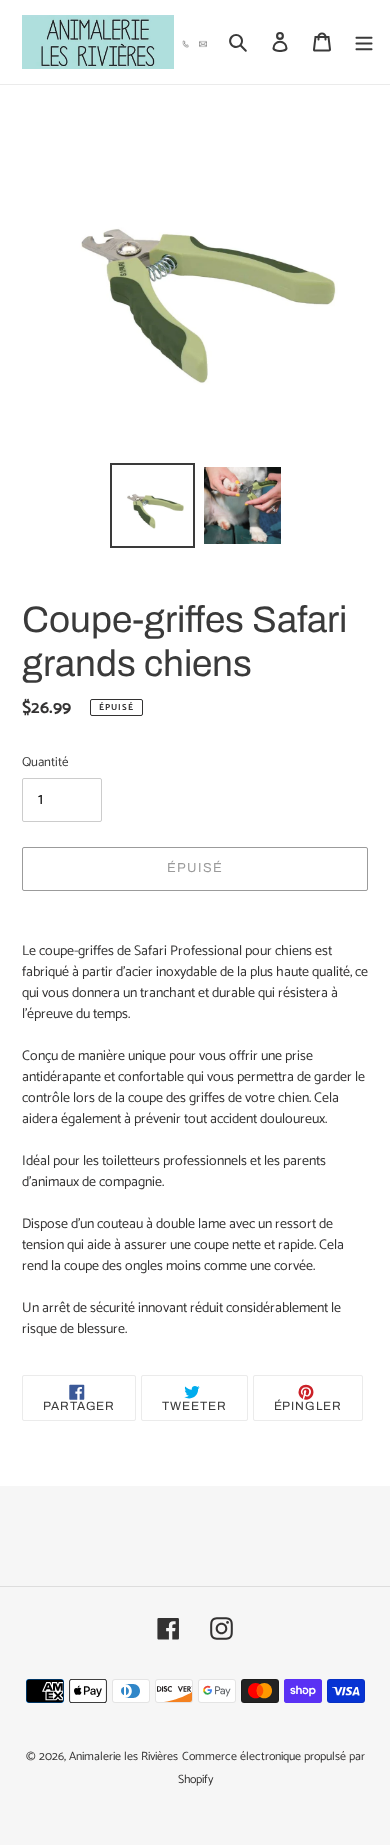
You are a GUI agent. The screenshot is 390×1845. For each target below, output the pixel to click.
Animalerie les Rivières (123, 1756)
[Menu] (364, 42)
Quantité (45, 763)
